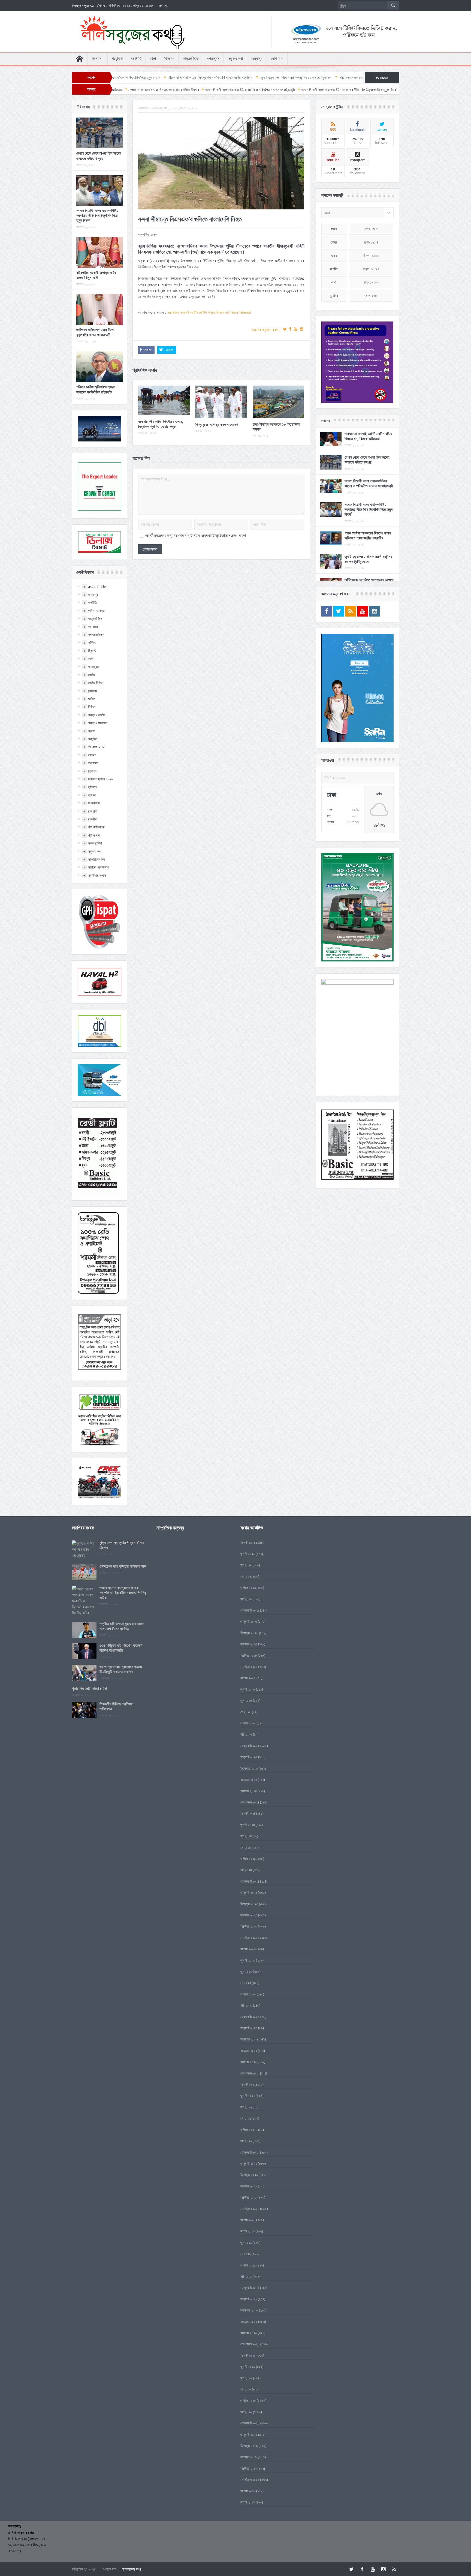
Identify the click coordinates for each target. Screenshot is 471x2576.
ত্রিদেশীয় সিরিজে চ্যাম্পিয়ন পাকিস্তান (116, 1706)
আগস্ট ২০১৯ (248, 2491)
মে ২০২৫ (246, 1712)
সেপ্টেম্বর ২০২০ (250, 2344)
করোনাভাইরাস (96, 635)
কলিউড (92, 643)
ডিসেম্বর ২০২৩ (249, 1904)
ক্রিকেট (92, 651)
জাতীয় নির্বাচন (96, 683)
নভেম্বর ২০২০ (249, 2322)
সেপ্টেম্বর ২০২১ (250, 2209)
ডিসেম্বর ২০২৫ (249, 1633)
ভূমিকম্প (93, 787)
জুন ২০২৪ (246, 1836)
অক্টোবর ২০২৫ (249, 1655)
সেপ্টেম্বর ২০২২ (250, 2073)
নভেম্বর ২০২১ (249, 2186)
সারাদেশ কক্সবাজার (98, 867)
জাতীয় (92, 675)
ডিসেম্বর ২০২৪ (249, 1768)
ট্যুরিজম (92, 691)
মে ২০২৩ (246, 1983)
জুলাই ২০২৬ (248, 1554)
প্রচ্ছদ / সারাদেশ (98, 723)
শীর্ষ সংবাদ (94, 835)
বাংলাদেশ (97, 59)
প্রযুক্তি (117, 59)
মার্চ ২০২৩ (246, 2005)
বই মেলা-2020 (97, 747)
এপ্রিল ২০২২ (248, 2130)
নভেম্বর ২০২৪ (249, 1780)
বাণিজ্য (92, 755)
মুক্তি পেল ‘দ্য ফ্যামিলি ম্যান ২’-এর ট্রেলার (122, 1545)
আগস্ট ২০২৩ (248, 1949)
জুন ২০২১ (246, 2243)
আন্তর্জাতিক (191, 59)
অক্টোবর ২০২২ (249, 2062)
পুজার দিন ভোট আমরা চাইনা (89, 1688)
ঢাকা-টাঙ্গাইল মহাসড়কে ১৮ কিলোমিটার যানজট (276, 427)
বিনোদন (169, 59)
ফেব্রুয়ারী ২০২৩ (250, 2017)
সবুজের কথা (235, 59)
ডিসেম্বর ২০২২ (249, 2039)
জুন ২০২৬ (246, 1565)
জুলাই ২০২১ (248, 2231)
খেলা (153, 59)
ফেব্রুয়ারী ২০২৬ (250, 1610)
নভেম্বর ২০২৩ (249, 1915)
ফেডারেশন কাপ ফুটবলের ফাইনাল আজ (123, 1566)
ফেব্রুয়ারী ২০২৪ (250, 1881)
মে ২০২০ (246, 2389)
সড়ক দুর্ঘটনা (95, 843)
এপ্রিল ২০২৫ (248, 1723)
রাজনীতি (93, 819)
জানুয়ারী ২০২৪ (249, 1892)
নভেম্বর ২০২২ (249, 2051)
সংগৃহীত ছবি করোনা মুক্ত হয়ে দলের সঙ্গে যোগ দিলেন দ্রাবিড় (122, 1626)
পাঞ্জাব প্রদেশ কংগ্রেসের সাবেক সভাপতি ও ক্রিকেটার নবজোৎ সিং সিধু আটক (123, 1593)
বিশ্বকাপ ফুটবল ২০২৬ (100, 779)
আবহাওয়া (94, 627)
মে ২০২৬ (246, 1576)
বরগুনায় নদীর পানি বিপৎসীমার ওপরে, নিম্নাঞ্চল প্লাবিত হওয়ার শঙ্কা (161, 424)
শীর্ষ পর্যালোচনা (96, 827)
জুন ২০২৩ (246, 1971)
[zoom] (357, 362)
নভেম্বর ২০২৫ (249, 1644)
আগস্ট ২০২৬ (248, 1543)
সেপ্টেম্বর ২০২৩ (250, 1938)
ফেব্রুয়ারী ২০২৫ (250, 1746)
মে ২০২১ (246, 2254)
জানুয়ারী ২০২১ (249, 2299)
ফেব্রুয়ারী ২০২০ (250, 2423)
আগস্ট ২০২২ (248, 2084)
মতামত (92, 795)
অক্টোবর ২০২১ (249, 2197)
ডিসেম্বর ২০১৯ (249, 2446)
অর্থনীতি (136, 59)
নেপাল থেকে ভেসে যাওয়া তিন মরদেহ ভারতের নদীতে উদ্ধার (99, 156)
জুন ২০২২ (246, 2107)
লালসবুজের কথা (131, 2569)
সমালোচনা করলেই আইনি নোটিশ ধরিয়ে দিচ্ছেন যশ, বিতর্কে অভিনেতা (209, 312)
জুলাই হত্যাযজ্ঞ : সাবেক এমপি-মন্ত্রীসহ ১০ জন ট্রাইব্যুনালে (146, 77)
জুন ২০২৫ (246, 1700)
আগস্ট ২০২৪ (248, 1813)
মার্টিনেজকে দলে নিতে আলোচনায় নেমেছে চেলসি (218, 77)
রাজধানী (93, 811)
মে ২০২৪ (246, 1847)
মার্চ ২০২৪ (246, 1870)
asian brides (98, 587)
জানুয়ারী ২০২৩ (249, 2028)
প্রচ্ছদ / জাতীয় (97, 715)
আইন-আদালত (96, 611)
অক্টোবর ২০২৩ (249, 1926)
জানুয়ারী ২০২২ (249, 2163)
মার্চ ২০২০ (246, 2412)
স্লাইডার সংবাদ (97, 875)
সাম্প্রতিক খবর (96, 859)
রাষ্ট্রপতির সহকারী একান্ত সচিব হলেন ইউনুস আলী (96, 275)
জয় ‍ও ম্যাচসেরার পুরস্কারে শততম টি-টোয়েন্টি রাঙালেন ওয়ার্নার (121, 1669)
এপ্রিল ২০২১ (248, 2265)
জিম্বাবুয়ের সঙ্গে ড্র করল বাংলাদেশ (217, 424)
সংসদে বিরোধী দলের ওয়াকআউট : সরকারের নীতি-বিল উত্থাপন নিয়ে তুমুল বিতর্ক (97, 215)
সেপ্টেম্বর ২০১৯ (250, 2479)
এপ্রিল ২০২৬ (248, 1588)
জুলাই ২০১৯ (248, 2502)
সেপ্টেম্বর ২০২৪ (250, 1802)
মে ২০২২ (246, 2118)
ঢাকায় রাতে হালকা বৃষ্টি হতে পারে (274, 77)
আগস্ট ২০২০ (248, 2355)
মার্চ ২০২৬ (246, 1599)
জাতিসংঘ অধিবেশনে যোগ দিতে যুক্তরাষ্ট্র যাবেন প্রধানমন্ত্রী (95, 332)
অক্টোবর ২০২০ (249, 2333)
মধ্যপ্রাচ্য (94, 803)
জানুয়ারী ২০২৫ (249, 1757)
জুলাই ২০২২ (248, 2096)
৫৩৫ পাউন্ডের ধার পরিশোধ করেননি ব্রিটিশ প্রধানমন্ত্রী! (121, 1648)
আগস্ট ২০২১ (248, 2220)
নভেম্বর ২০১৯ (249, 2457)
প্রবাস (92, 731)
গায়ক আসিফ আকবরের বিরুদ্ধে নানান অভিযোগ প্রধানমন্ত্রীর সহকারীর (368, 535)
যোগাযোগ (277, 59)
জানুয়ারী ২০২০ (249, 2434)
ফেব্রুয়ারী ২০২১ (250, 2288)
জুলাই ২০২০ (248, 2367)
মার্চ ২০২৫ (246, 1734)
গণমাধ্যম (213, 59)
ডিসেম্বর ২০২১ (249, 2175)
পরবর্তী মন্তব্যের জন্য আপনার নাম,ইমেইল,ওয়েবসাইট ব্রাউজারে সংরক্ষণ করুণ (195, 536)
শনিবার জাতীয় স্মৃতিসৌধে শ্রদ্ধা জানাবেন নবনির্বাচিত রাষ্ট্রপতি (96, 389)
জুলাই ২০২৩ (248, 1960)
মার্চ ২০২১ (246, 2276)
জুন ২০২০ (246, 2378)
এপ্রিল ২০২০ (248, 2400)
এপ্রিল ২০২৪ (248, 1859)
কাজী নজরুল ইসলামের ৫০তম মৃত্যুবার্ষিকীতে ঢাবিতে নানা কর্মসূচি (339, 77)
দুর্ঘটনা (92, 699)
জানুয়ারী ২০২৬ (249, 1621)
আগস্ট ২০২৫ (248, 1678)
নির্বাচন (92, 707)
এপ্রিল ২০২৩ (248, 1994)
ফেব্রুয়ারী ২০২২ (250, 2152)
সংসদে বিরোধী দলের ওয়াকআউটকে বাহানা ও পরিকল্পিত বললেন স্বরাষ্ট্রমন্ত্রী (369, 483)
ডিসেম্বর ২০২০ (249, 2310)
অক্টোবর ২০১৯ (249, 2468)
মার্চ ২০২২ (246, 2141)
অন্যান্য (257, 59)
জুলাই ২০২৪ (248, 1825)
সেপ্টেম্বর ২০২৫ (250, 1667)
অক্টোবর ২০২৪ (249, 1791)
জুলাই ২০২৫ (248, 1689)
